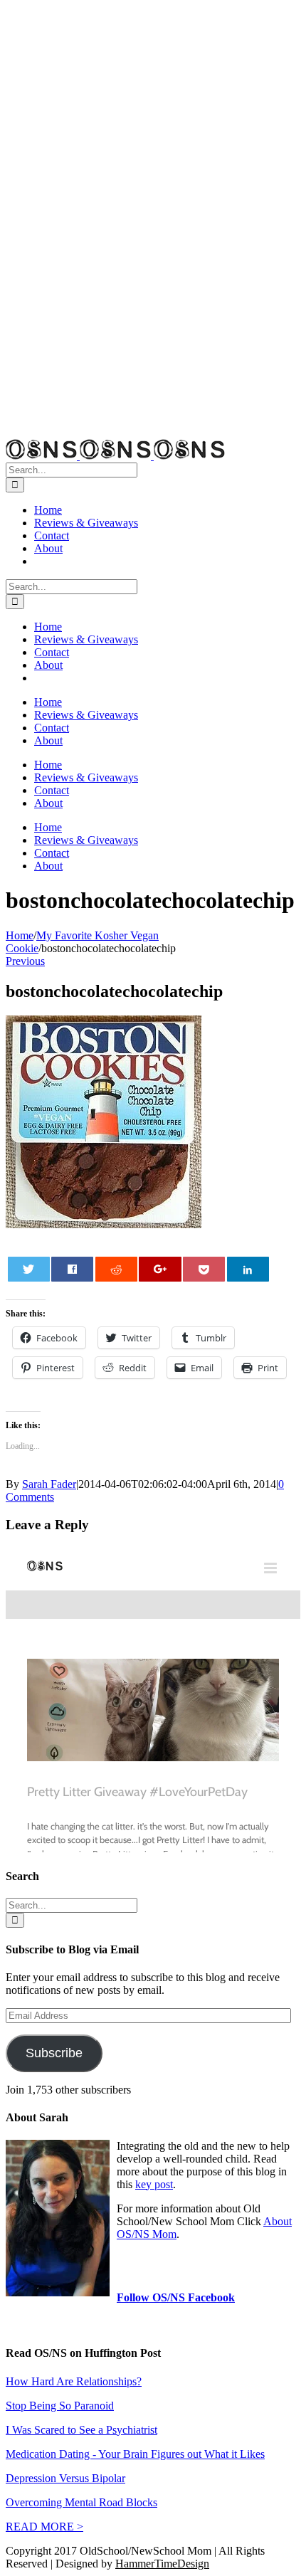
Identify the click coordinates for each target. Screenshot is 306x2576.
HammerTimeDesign (162, 2564)
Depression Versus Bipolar (65, 2478)
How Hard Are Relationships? (74, 2381)
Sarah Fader (49, 1484)
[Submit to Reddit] (116, 1269)
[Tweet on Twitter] (29, 1269)
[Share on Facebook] (72, 1269)
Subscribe (54, 2053)
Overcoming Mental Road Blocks (81, 2502)
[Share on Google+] (160, 1269)
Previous (25, 961)
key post (154, 2184)
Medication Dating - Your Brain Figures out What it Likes (135, 2454)
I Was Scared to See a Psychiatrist (81, 2430)
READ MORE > (44, 2527)
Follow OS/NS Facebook (176, 2297)
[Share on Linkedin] (248, 1269)
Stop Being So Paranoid (60, 2406)
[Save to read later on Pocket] (204, 1269)
